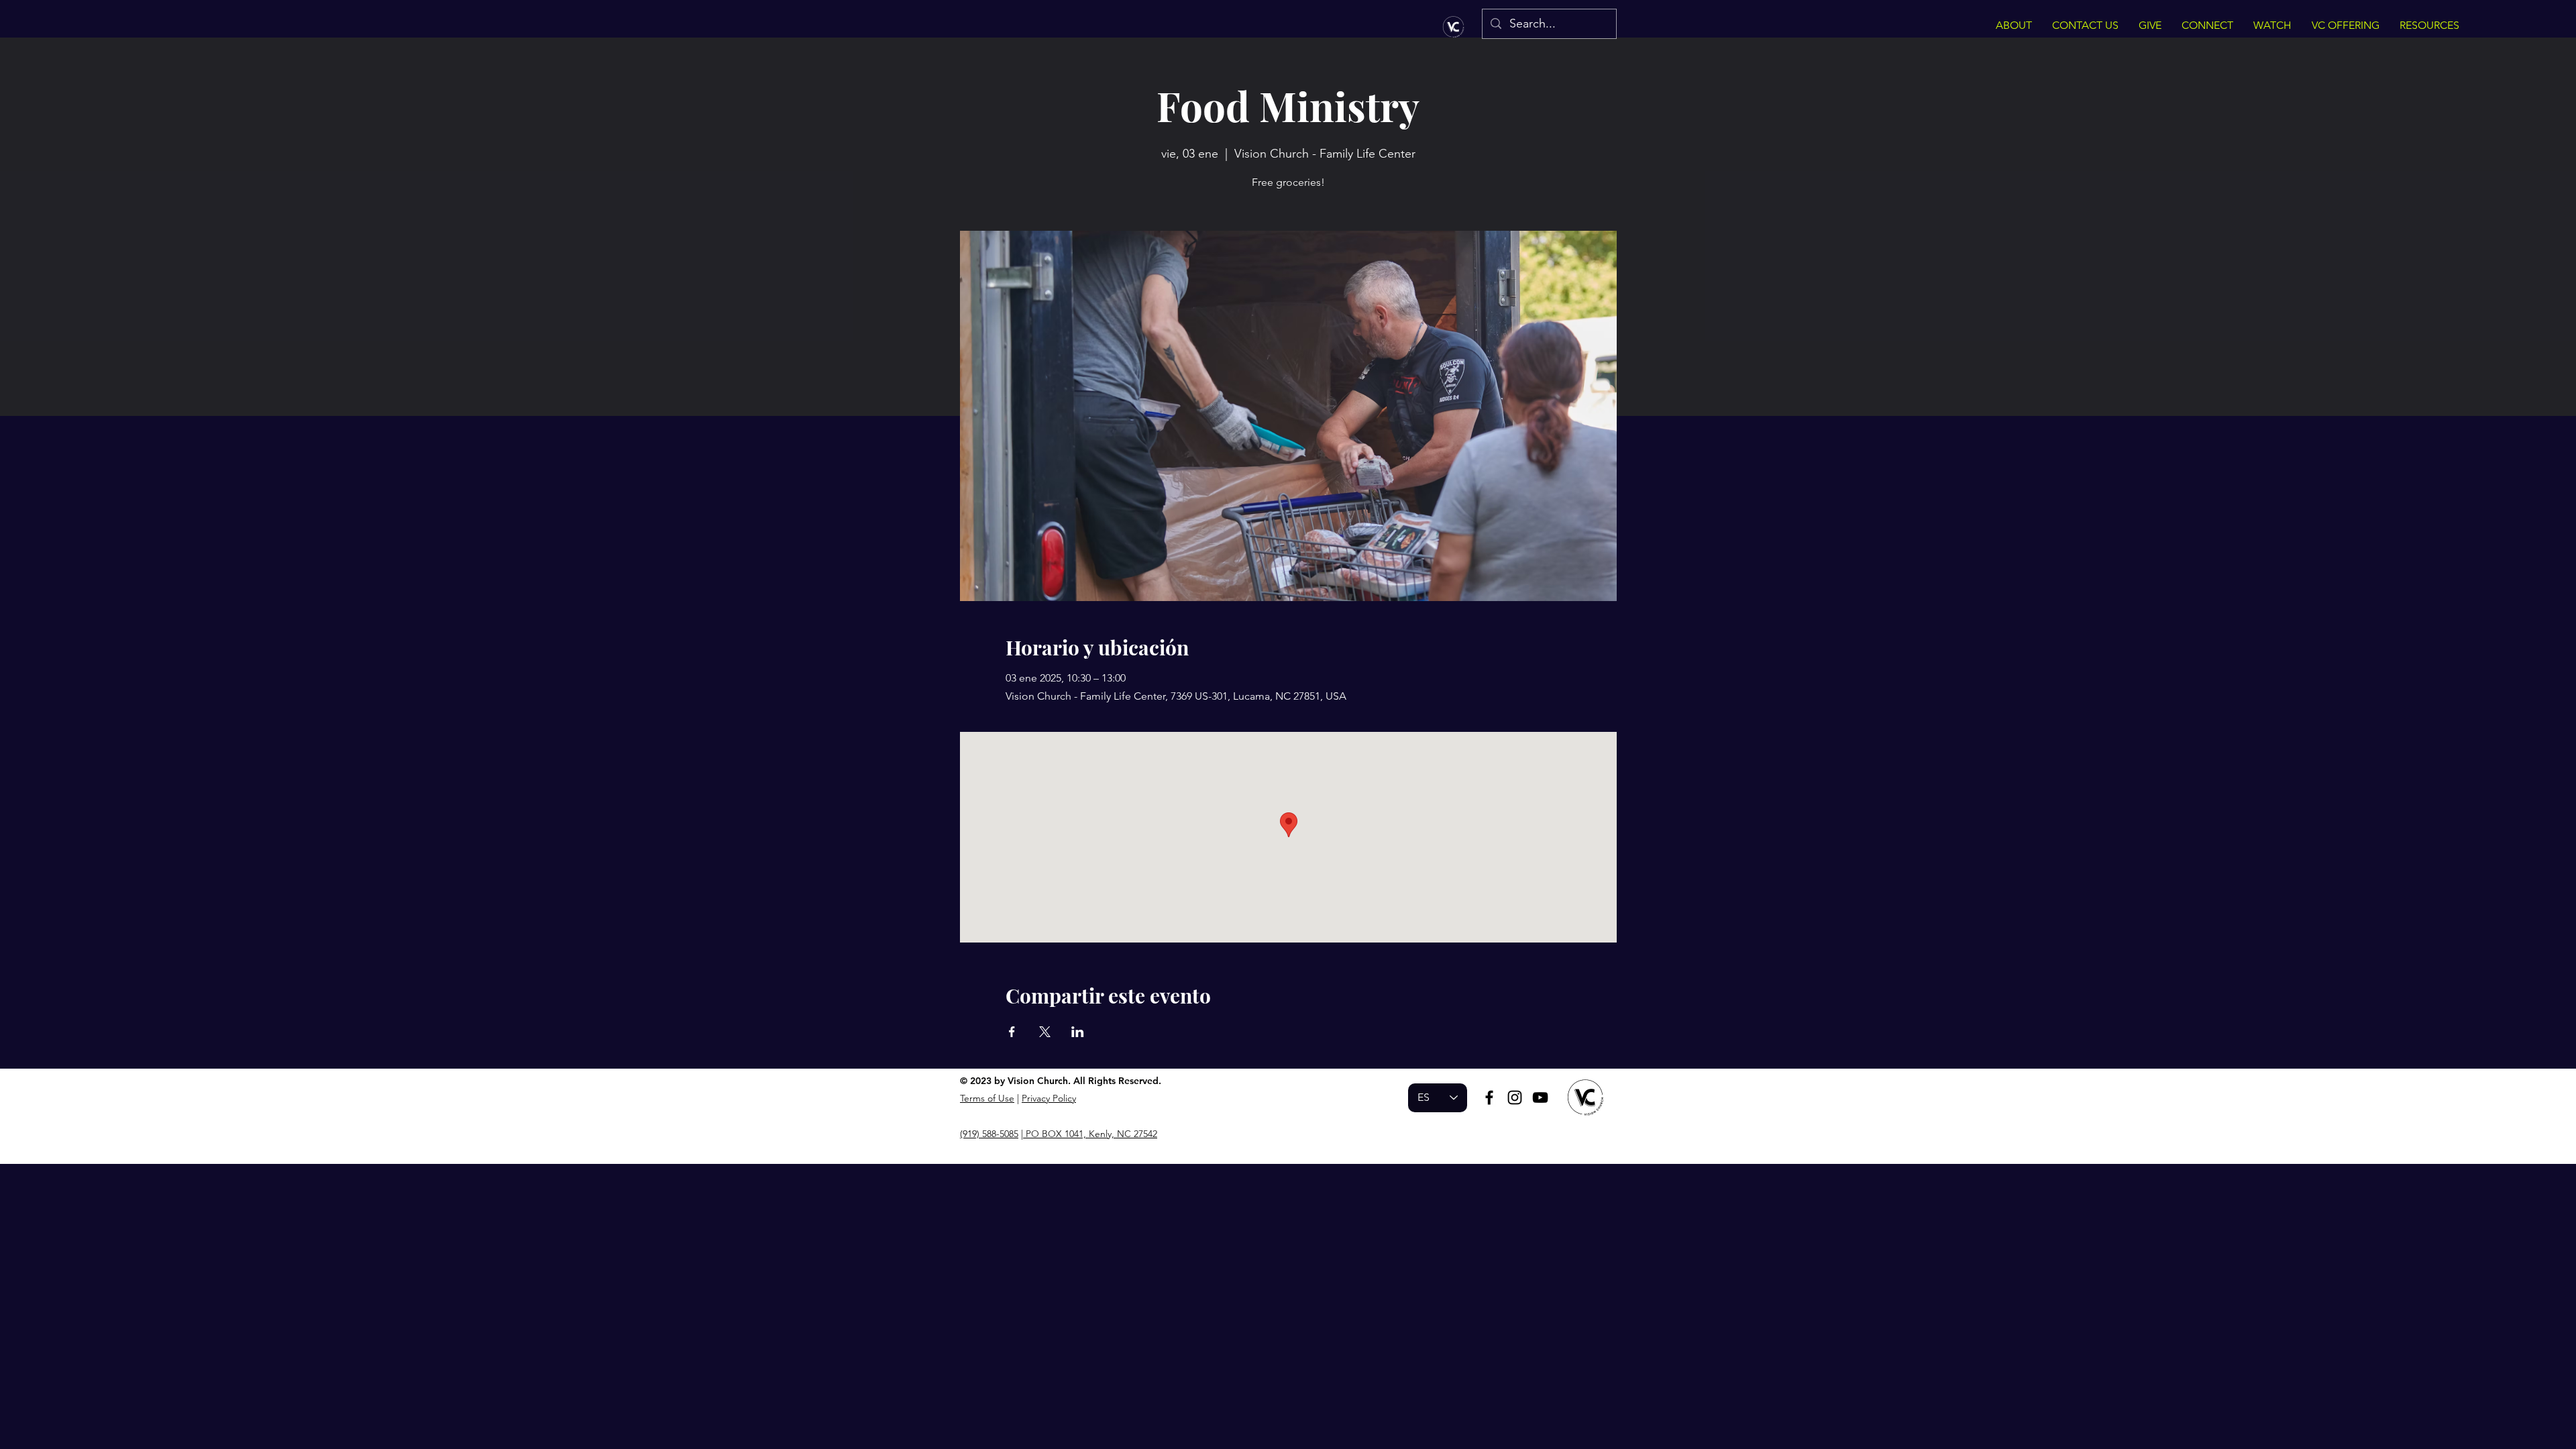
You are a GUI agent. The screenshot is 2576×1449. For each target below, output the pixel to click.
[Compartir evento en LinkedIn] (1078, 1032)
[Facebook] (1489, 1097)
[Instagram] (1515, 1097)
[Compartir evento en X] (1045, 1032)
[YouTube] (1540, 1097)
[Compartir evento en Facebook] (1012, 1032)
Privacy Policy (1049, 1098)
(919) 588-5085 (989, 1134)
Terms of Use (987, 1098)
